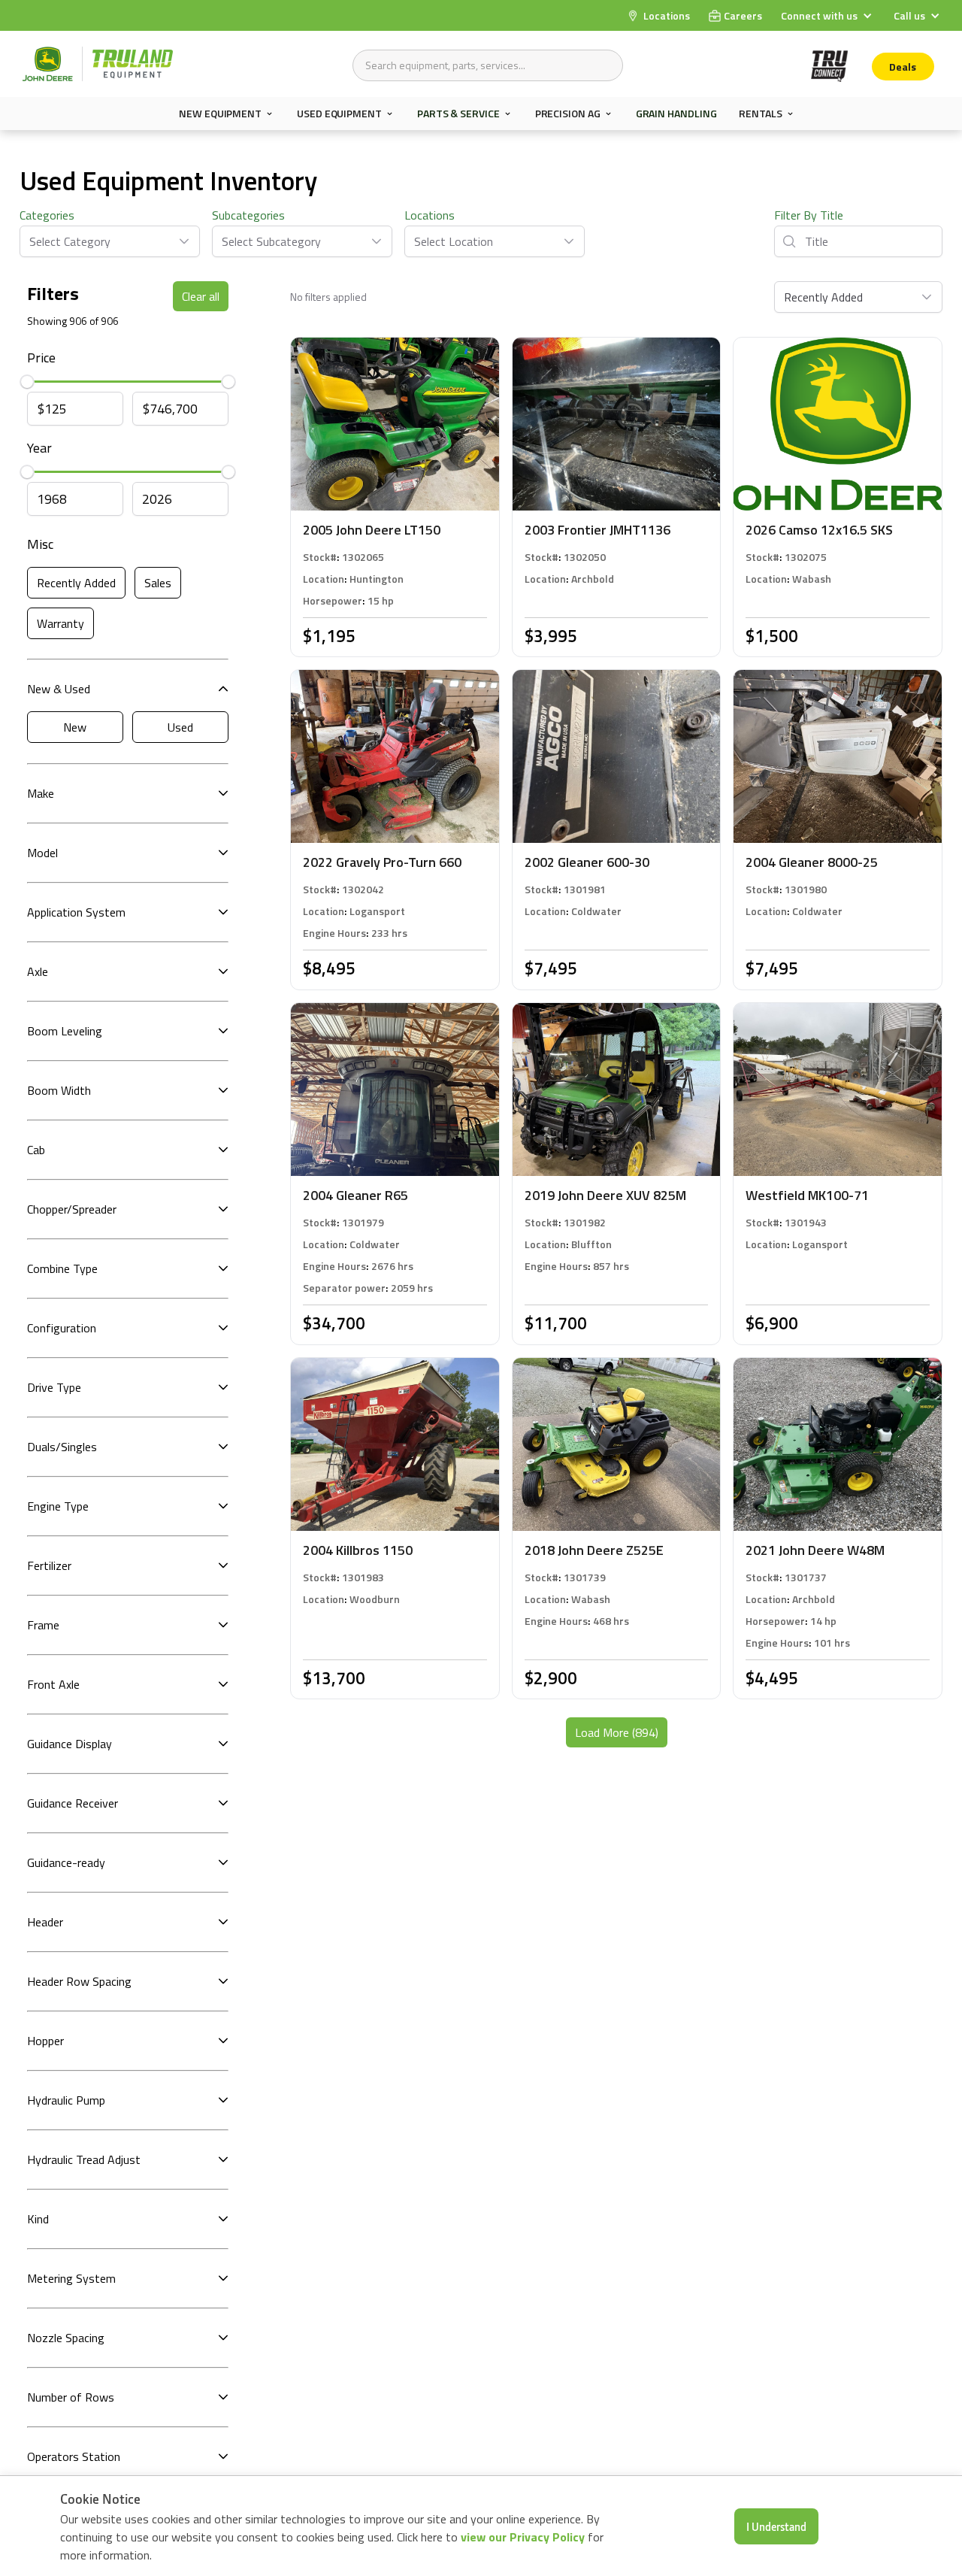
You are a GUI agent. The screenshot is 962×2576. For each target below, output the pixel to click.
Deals (903, 67)
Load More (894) (617, 1732)
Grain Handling (676, 113)
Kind (38, 2219)
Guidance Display (70, 1744)
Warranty (61, 623)
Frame (43, 1625)
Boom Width (59, 1090)
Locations (430, 215)
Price (41, 358)
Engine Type (58, 1506)
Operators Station (74, 2456)
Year (39, 448)
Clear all (201, 296)
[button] (828, 15)
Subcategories (248, 215)
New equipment (220, 114)
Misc (40, 544)
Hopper (45, 2041)
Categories (47, 215)
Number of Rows (71, 2397)
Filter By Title (809, 215)
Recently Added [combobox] (823, 297)
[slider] (27, 381)
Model (42, 853)
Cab (36, 1150)
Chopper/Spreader (72, 1209)
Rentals (760, 114)
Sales (158, 583)
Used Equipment (339, 114)
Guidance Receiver (73, 1803)
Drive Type (54, 1387)
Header (45, 1922)
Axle (38, 971)
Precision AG (568, 114)
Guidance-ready (66, 1862)
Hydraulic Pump (66, 2100)
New (75, 727)
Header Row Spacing (79, 1981)
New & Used (59, 689)
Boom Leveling (65, 1031)
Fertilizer (49, 1565)
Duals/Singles (62, 1447)
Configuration (62, 1328)
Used (180, 727)
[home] (98, 64)
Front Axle (53, 1684)
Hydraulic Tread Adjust (84, 2159)
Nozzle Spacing (66, 2338)
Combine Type (62, 1268)
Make (41, 793)
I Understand (776, 2526)
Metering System (71, 2278)
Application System (76, 912)
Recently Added (76, 583)
